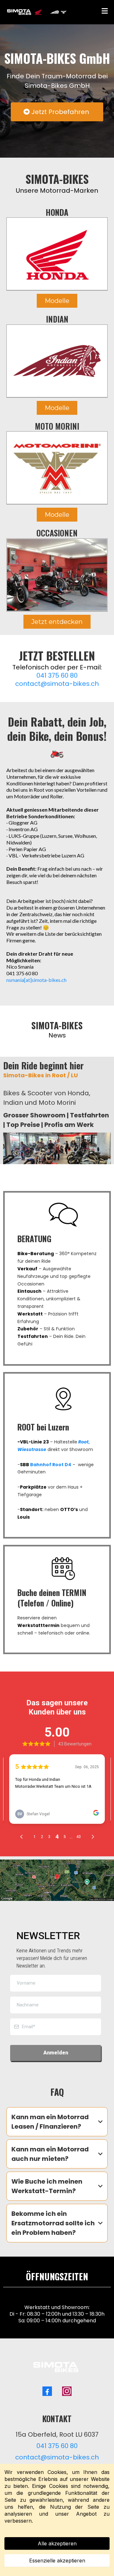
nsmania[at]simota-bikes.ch (36, 980)
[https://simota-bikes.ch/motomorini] (57, 468)
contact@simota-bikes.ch (57, 684)
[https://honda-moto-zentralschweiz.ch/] (57, 254)
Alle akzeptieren (57, 2543)
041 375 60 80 (57, 675)
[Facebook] (47, 2391)
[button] (105, 12)
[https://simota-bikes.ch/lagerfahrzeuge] (57, 575)
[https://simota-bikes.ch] (37, 12)
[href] (57, 1880)
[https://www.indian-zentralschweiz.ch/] (57, 361)
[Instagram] (67, 2391)
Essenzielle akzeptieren (57, 2561)
